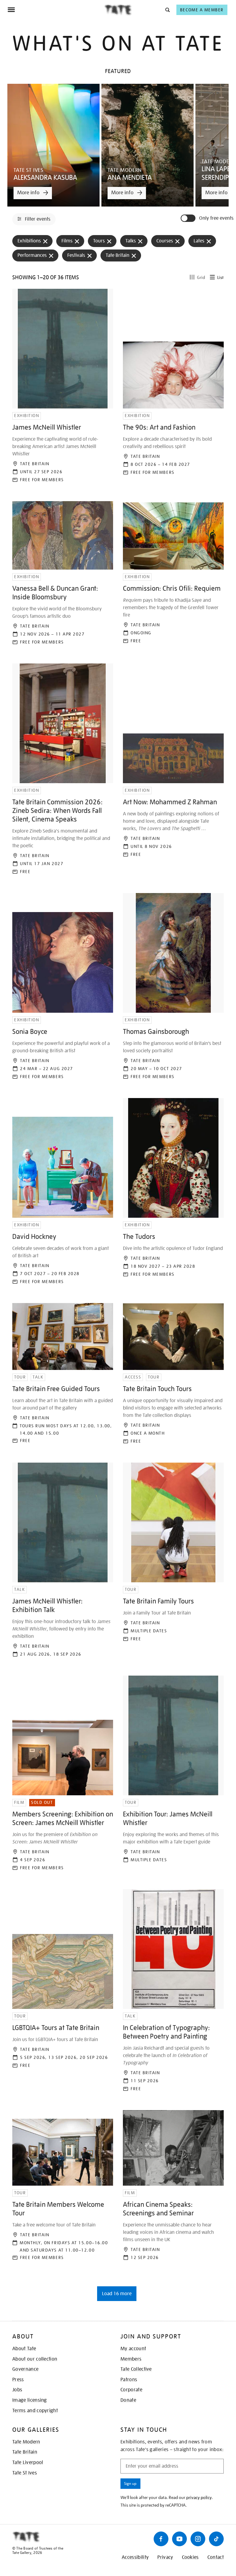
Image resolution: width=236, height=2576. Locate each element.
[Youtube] (179, 2539)
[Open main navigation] (56, 10)
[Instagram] (198, 2539)
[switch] (189, 218)
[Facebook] (161, 2539)
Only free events (216, 218)
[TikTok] (216, 2539)
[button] (167, 10)
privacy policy (199, 2497)
